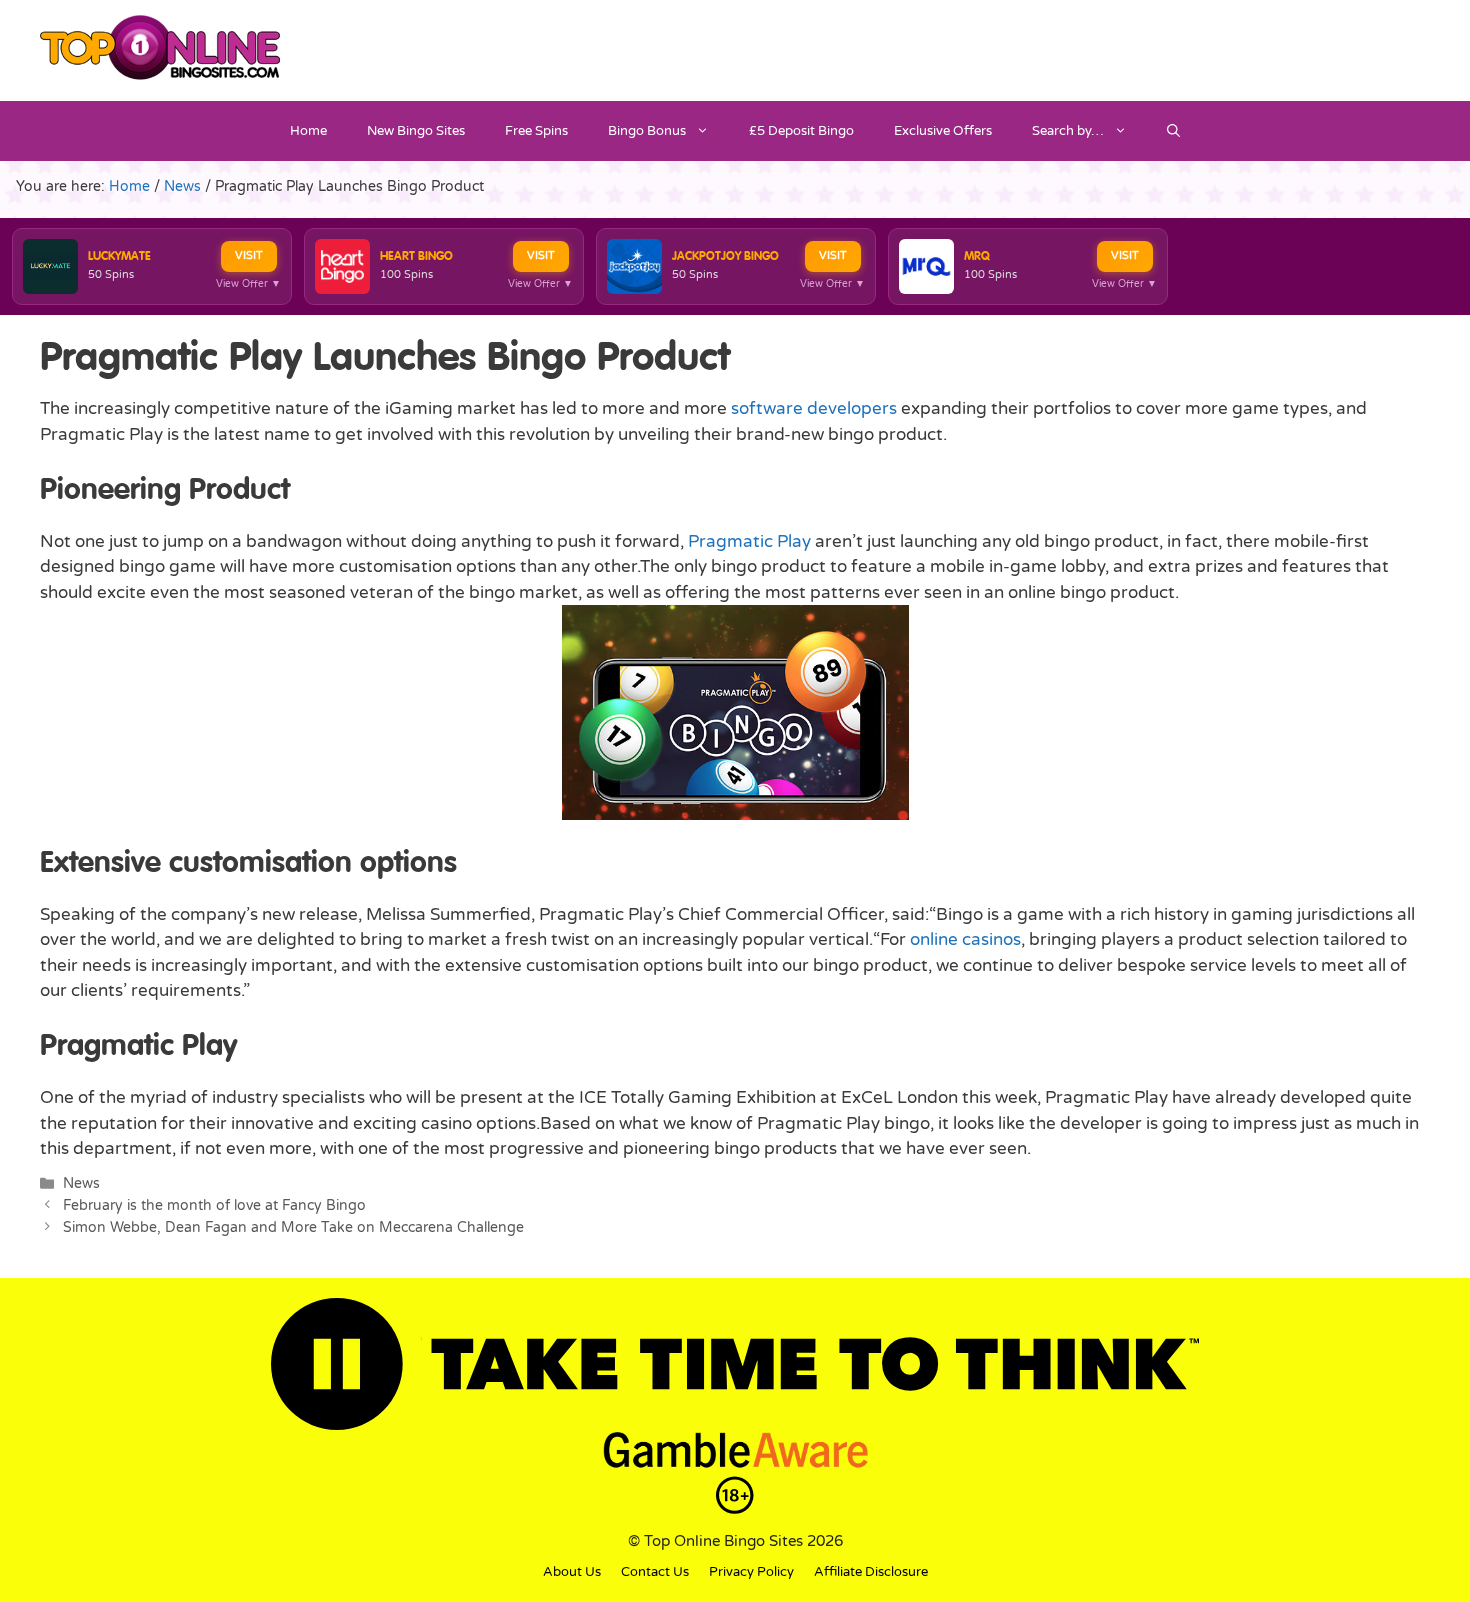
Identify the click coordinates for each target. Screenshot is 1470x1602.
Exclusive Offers (943, 131)
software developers (814, 408)
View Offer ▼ (248, 284)
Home (308, 131)
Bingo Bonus (647, 131)
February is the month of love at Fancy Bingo (214, 1205)
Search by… (1068, 131)
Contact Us (655, 1572)
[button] (1173, 131)
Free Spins (536, 131)
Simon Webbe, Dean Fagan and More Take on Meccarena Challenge (293, 1227)
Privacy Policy (751, 1572)
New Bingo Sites (416, 131)
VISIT (249, 255)
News (81, 1183)
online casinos (965, 939)
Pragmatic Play (749, 541)
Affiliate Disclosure (871, 1572)
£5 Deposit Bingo (801, 131)
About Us (572, 1572)
